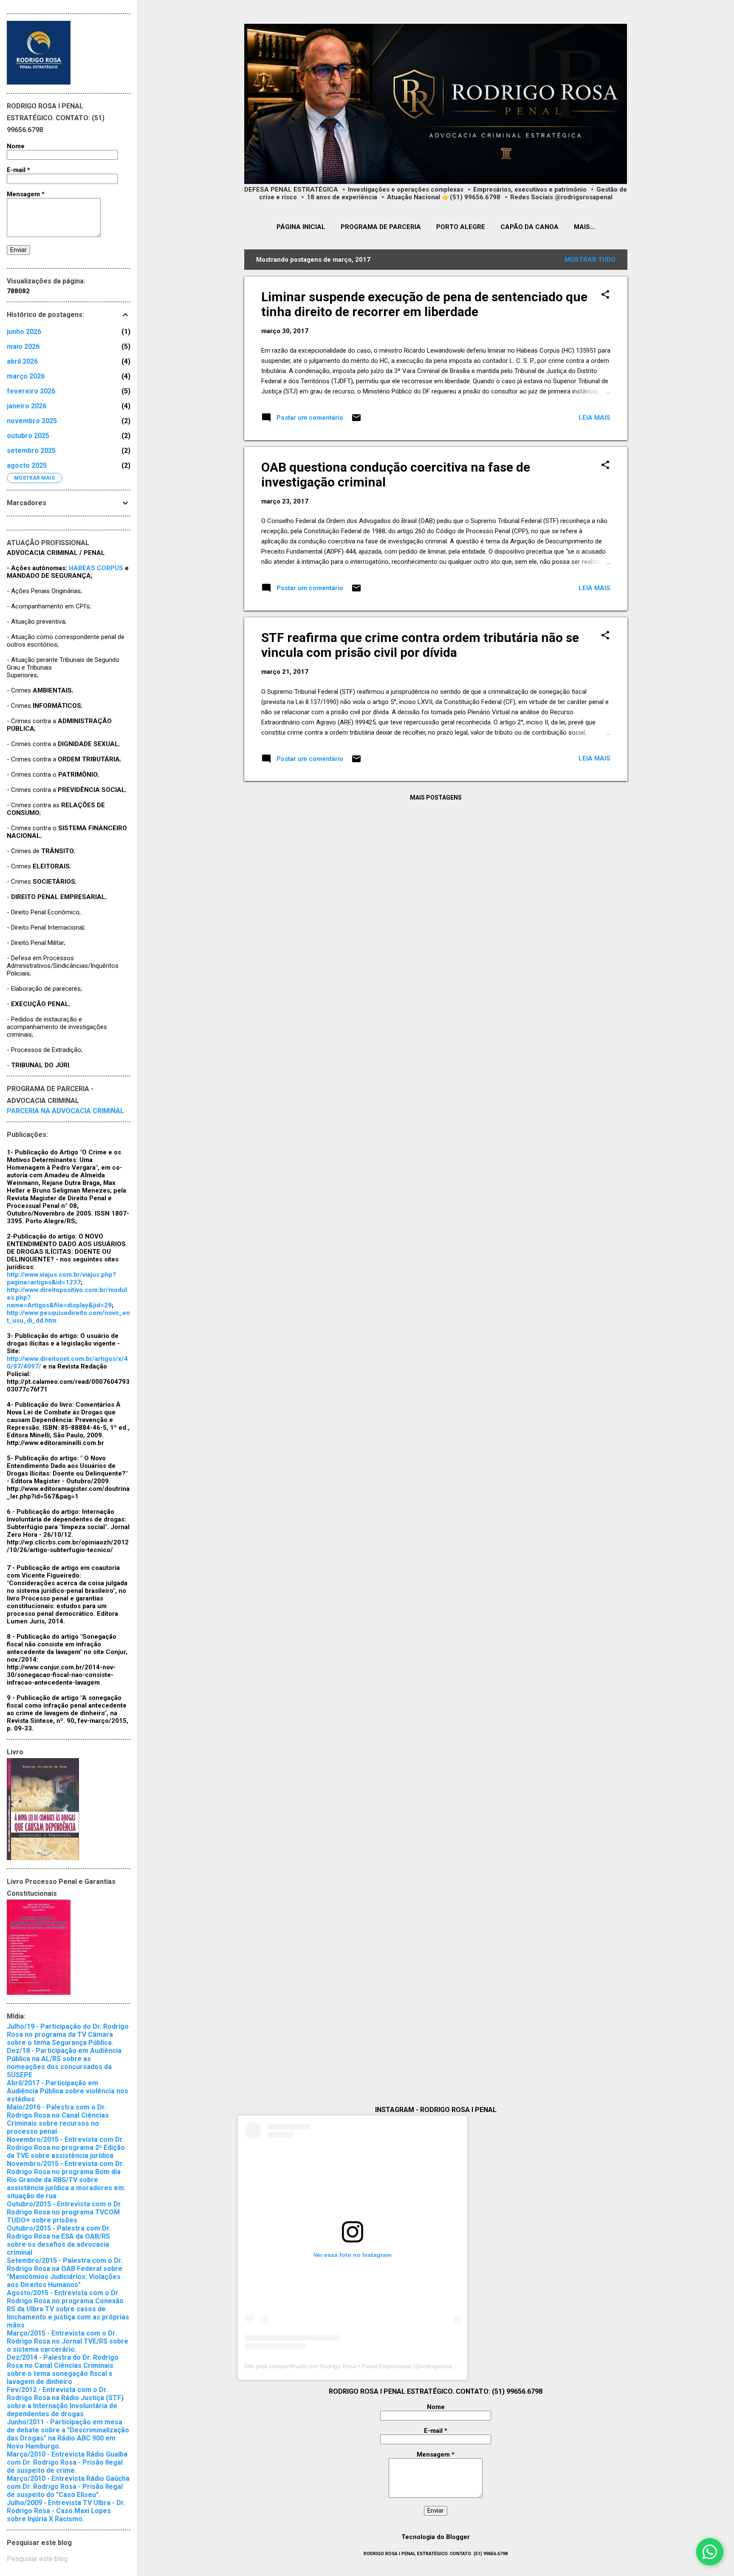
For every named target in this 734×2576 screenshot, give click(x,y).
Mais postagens (436, 797)
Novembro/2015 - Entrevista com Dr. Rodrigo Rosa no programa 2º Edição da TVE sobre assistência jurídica (66, 2148)
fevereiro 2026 (31, 391)
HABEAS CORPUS (96, 568)
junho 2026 (24, 332)
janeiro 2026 (27, 406)
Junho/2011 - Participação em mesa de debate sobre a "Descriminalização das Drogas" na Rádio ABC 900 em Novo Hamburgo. (68, 2434)
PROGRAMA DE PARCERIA (381, 227)
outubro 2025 (28, 436)
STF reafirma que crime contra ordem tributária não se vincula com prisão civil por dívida (420, 645)
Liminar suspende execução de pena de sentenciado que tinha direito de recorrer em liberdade (424, 304)
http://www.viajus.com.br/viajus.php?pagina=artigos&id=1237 (61, 1278)
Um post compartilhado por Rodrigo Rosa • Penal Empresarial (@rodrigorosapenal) (357, 2366)
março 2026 (26, 376)
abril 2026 (22, 361)
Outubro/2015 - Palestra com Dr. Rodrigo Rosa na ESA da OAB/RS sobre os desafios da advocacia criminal (59, 2240)
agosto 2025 (27, 465)
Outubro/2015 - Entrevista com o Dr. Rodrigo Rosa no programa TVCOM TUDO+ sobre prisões (65, 2212)
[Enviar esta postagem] (356, 421)
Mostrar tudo (590, 260)
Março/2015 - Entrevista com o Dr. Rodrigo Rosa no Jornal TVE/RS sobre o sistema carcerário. (68, 2341)
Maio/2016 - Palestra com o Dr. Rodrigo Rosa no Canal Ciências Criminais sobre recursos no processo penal (58, 2119)
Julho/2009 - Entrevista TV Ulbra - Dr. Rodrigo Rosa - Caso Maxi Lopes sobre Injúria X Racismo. (66, 2511)
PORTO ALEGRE (461, 227)
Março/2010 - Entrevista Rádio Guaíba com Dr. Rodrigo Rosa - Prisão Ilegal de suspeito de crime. (67, 2462)
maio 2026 (23, 346)
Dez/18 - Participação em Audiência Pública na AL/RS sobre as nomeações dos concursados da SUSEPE (64, 2063)
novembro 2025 (32, 421)
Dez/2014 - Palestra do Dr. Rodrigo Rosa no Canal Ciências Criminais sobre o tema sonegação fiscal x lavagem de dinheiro (63, 2370)
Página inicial (301, 227)
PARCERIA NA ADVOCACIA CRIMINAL (65, 1111)
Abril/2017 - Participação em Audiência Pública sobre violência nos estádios (68, 2091)
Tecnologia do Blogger (436, 2537)
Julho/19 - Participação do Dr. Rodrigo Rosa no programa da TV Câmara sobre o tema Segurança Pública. (68, 2035)
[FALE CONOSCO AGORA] (710, 2552)
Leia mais (594, 418)
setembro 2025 (31, 451)
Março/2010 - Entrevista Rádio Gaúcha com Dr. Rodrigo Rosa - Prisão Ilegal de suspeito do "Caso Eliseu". (68, 2487)
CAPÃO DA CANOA (529, 227)
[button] (605, 295)
